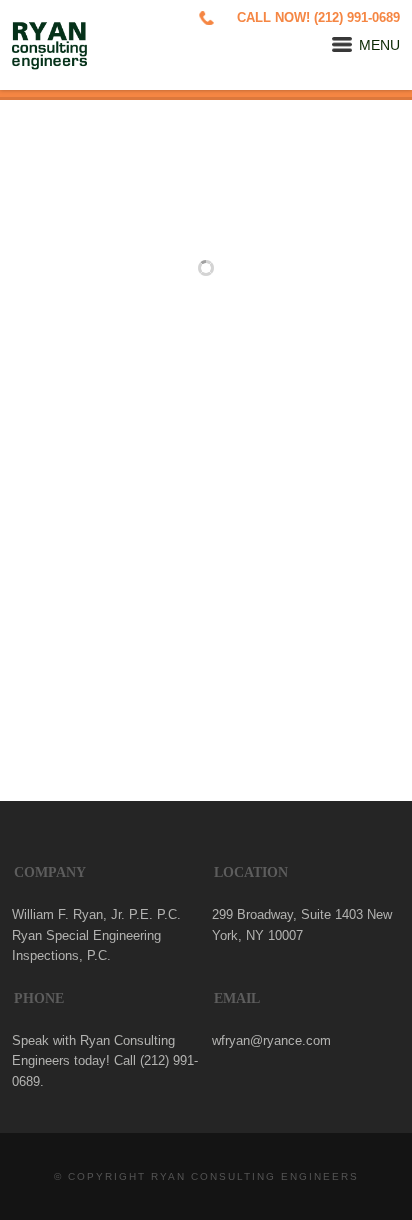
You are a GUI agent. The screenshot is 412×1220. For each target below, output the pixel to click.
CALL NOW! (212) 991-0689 (318, 18)
